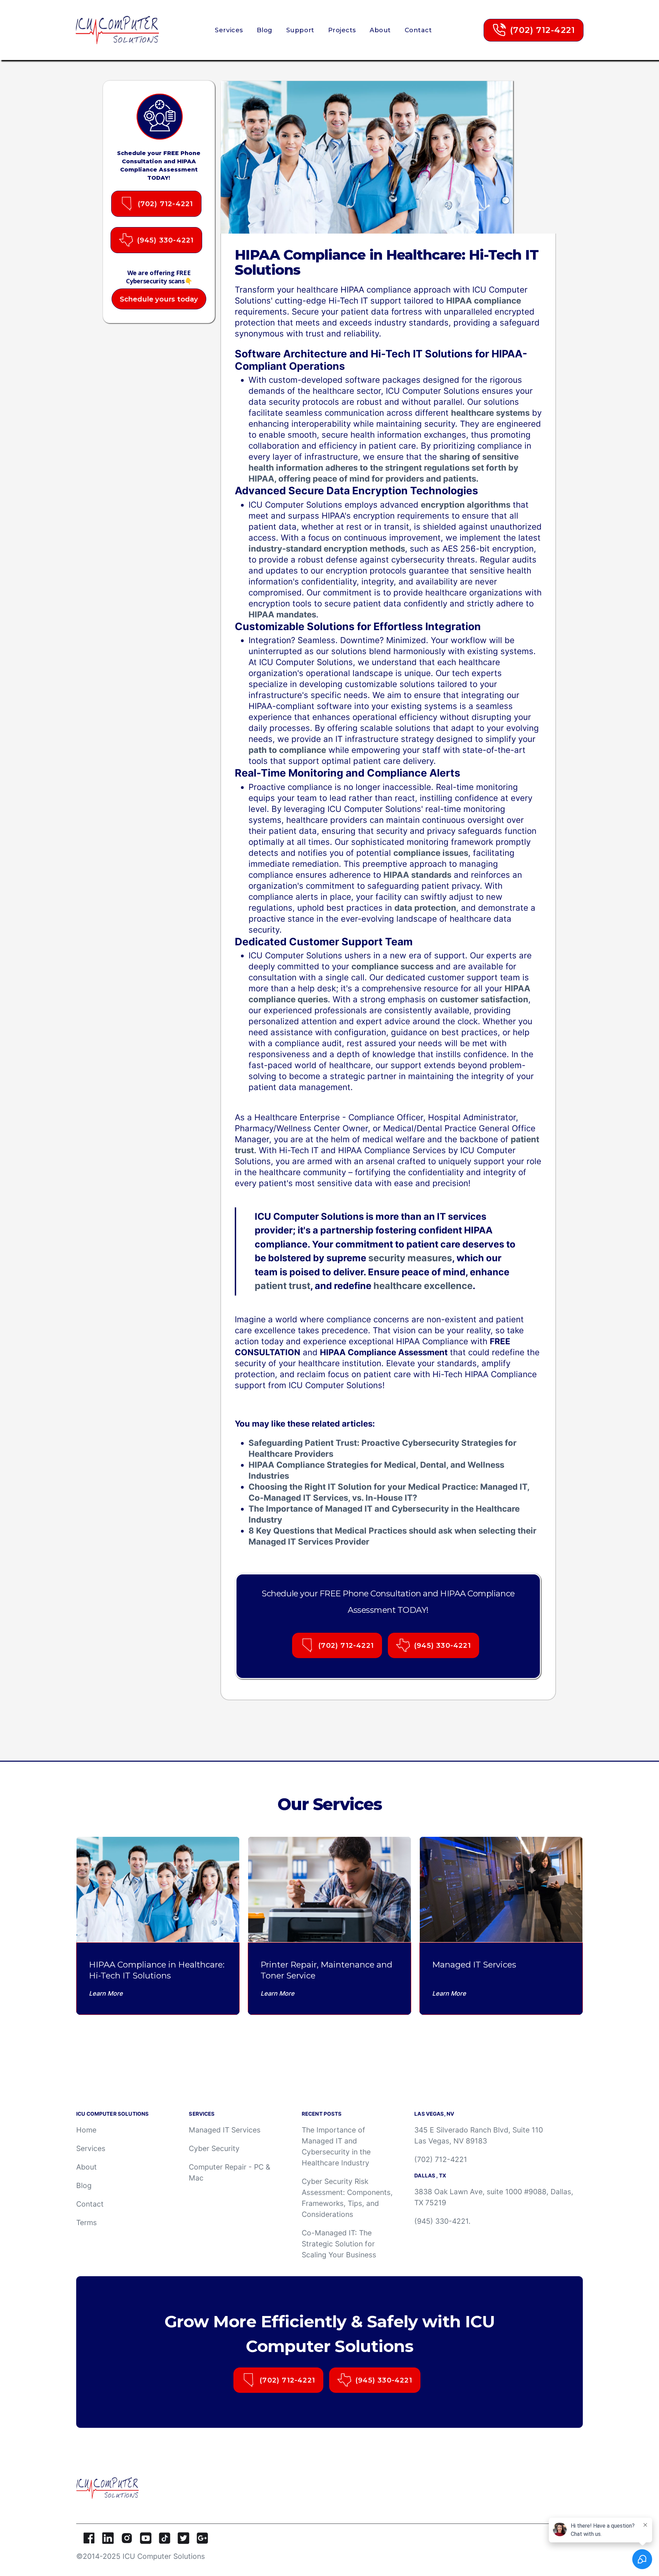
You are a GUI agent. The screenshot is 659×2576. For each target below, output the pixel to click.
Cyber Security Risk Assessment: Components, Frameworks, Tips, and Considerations (347, 2198)
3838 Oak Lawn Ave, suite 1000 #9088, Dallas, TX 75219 (494, 2197)
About (380, 30)
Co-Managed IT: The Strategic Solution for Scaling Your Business (339, 2244)
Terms (86, 2223)
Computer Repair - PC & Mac (229, 2172)
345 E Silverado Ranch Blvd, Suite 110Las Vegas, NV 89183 (479, 2135)
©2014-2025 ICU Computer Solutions (141, 2556)
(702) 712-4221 (441, 2159)
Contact (418, 30)
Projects (342, 30)
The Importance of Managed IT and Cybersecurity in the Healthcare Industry (336, 2146)
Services (229, 30)
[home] (119, 30)
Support (300, 30)
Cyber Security (214, 2148)
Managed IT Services (225, 2130)
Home (86, 2130)
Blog (265, 30)
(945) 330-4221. (442, 2221)
